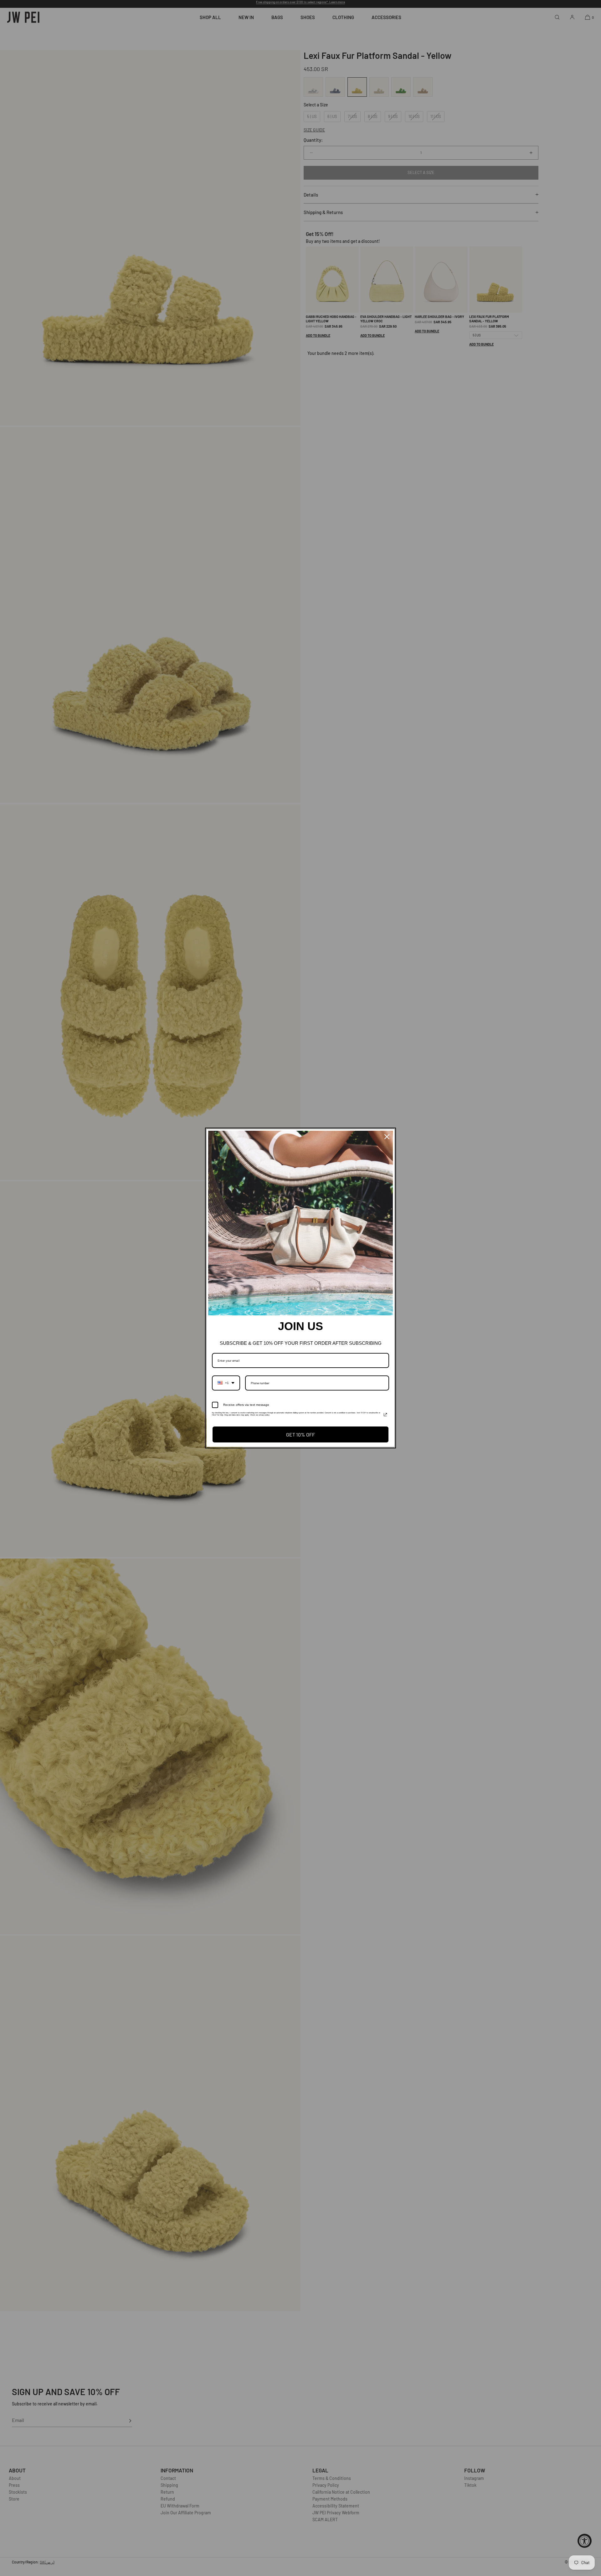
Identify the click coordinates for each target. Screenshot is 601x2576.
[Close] (387, 1137)
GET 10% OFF (300, 1434)
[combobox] (226, 1383)
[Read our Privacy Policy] (385, 1415)
